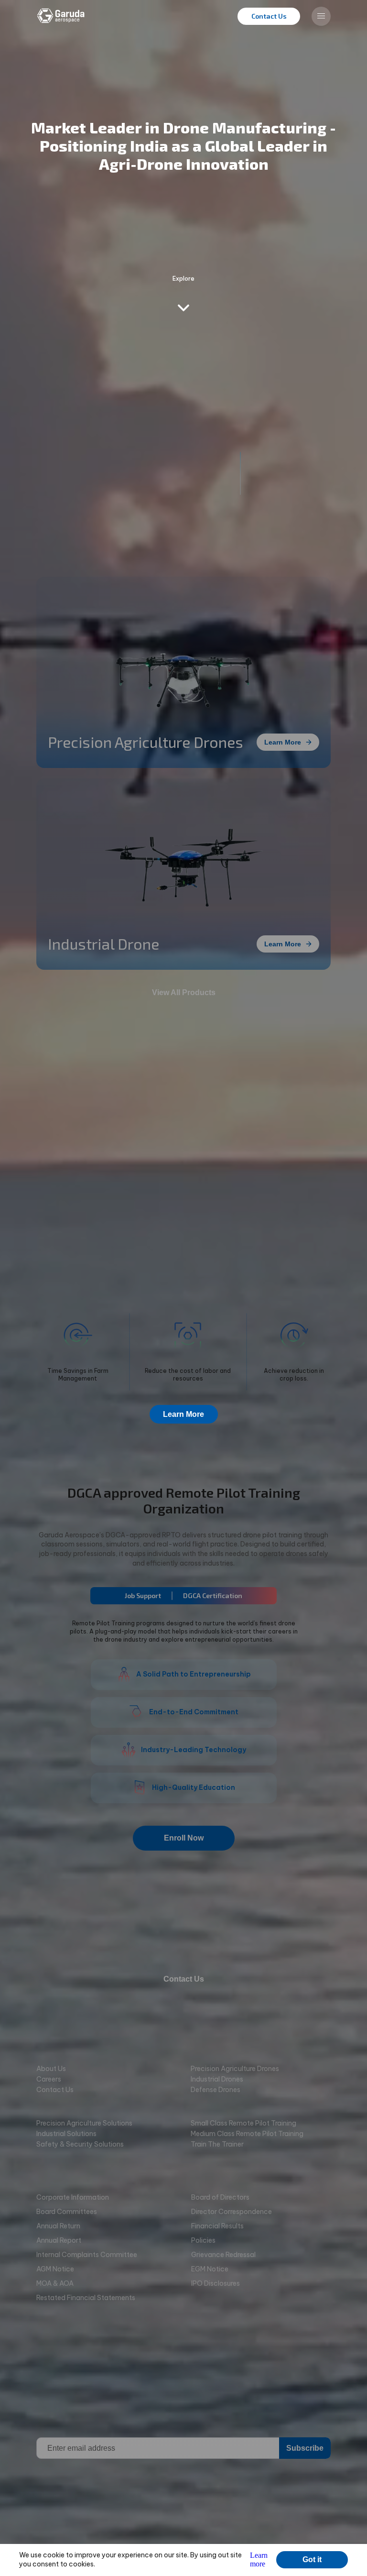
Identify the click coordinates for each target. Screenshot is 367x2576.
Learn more (259, 2560)
